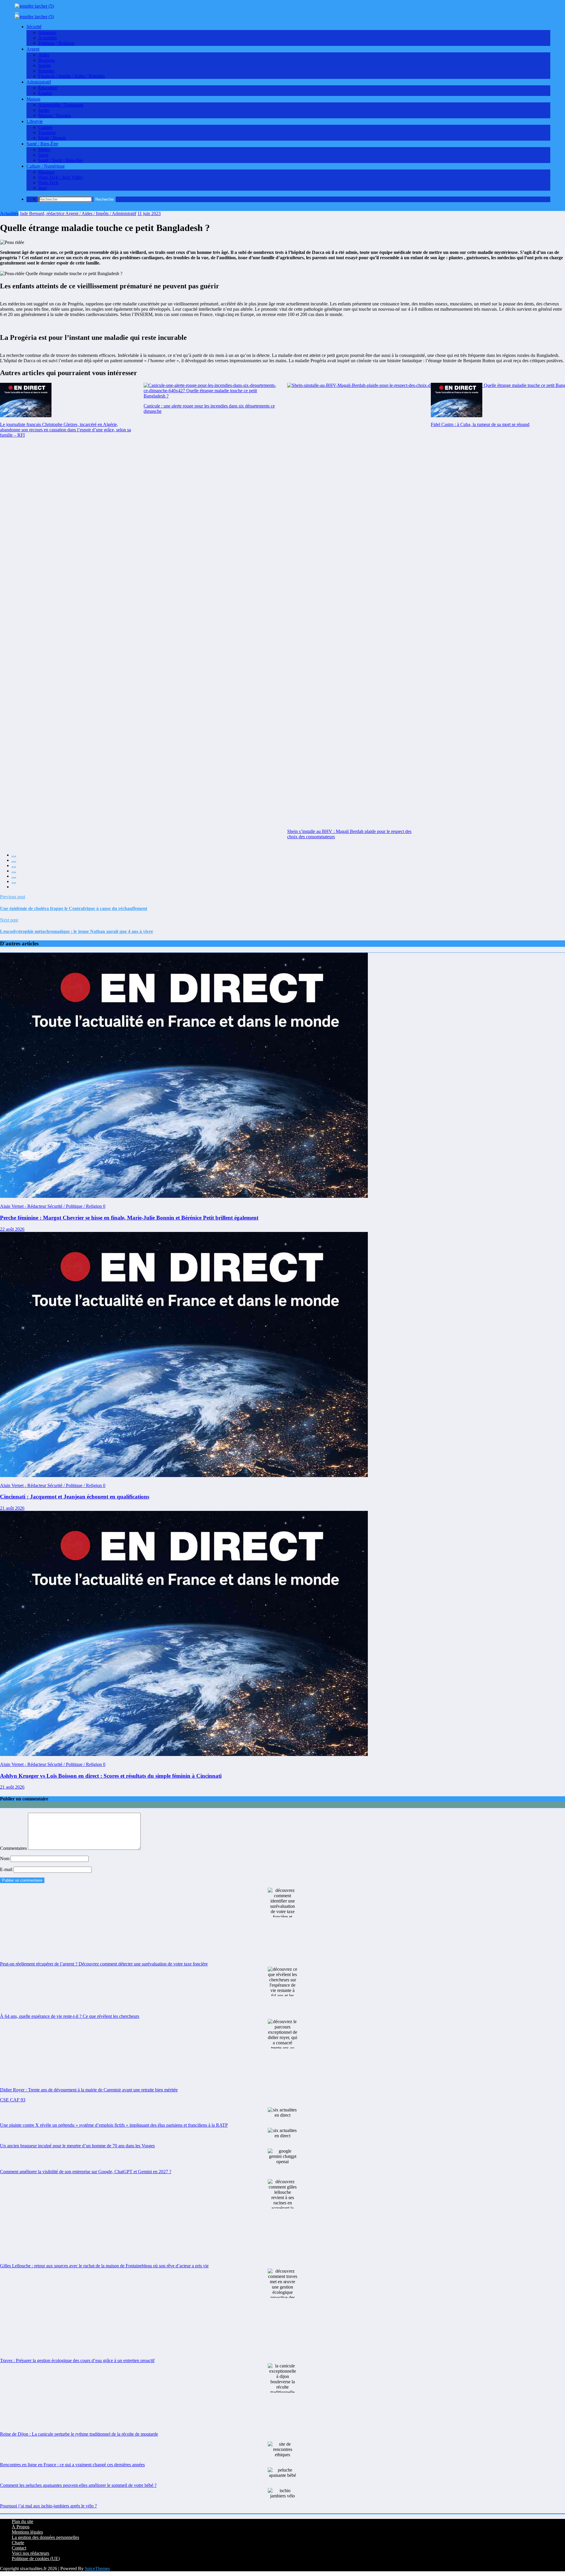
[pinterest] (14, 878)
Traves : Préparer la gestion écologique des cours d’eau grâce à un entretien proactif (77, 2360)
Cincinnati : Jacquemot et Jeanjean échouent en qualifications (75, 1497)
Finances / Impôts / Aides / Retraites (72, 76)
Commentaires (14, 1848)
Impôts (45, 65)
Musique (46, 172)
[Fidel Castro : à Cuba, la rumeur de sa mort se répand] (457, 400)
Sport (43, 155)
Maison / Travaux (55, 115)
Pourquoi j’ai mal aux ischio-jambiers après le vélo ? (48, 2506)
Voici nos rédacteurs (30, 2553)
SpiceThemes (97, 2568)
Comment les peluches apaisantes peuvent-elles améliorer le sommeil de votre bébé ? (78, 2485)
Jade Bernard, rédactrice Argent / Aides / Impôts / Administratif (78, 213)
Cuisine (45, 127)
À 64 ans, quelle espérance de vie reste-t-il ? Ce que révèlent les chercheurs (70, 2016)
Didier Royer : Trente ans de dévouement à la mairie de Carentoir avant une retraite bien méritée (89, 2090)
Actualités (48, 38)
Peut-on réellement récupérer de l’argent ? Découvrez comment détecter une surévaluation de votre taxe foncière (104, 1964)
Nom (5, 1859)
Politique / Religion (56, 43)
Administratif (39, 82)
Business (46, 60)
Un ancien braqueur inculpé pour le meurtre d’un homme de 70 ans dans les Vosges (77, 2146)
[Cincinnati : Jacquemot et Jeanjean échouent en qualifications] (184, 1475)
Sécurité (34, 27)
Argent (33, 49)
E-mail (7, 1869)
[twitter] (14, 862)
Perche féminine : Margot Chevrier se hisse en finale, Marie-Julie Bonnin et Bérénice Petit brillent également (129, 1218)
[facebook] (14, 857)
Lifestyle (35, 121)
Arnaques (47, 33)
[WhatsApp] (14, 883)
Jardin (44, 110)
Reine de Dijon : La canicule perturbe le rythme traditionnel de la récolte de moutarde (79, 2434)
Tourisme (47, 133)
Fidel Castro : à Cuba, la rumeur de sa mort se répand (480, 424)
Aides (44, 55)
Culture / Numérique (46, 166)
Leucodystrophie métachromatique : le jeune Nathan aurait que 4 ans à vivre (77, 931)
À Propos (21, 2527)
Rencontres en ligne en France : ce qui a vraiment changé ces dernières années (72, 2465)
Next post (9, 920)
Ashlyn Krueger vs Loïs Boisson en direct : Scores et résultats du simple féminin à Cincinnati (111, 1776)
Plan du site (23, 2521)
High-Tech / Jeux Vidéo (60, 177)
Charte (18, 2543)
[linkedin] (14, 867)
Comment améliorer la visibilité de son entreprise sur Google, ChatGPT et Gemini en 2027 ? (86, 2172)
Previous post (13, 897)
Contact (19, 2548)
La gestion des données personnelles (45, 2537)
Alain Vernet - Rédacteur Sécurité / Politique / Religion (51, 1206)
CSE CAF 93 (13, 2100)
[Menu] (17, 13)
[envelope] (14, 872)
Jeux (43, 188)
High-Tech (48, 183)
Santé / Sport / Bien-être (60, 160)
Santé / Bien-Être (42, 144)
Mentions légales (27, 2532)
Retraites (46, 71)
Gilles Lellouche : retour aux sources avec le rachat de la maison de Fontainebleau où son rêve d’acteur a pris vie (104, 2266)
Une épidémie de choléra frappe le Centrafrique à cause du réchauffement (74, 908)
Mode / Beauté (52, 138)
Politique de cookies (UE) (36, 2558)
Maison (33, 99)
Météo (44, 150)
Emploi (45, 93)
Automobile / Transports (61, 105)
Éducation (48, 88)
